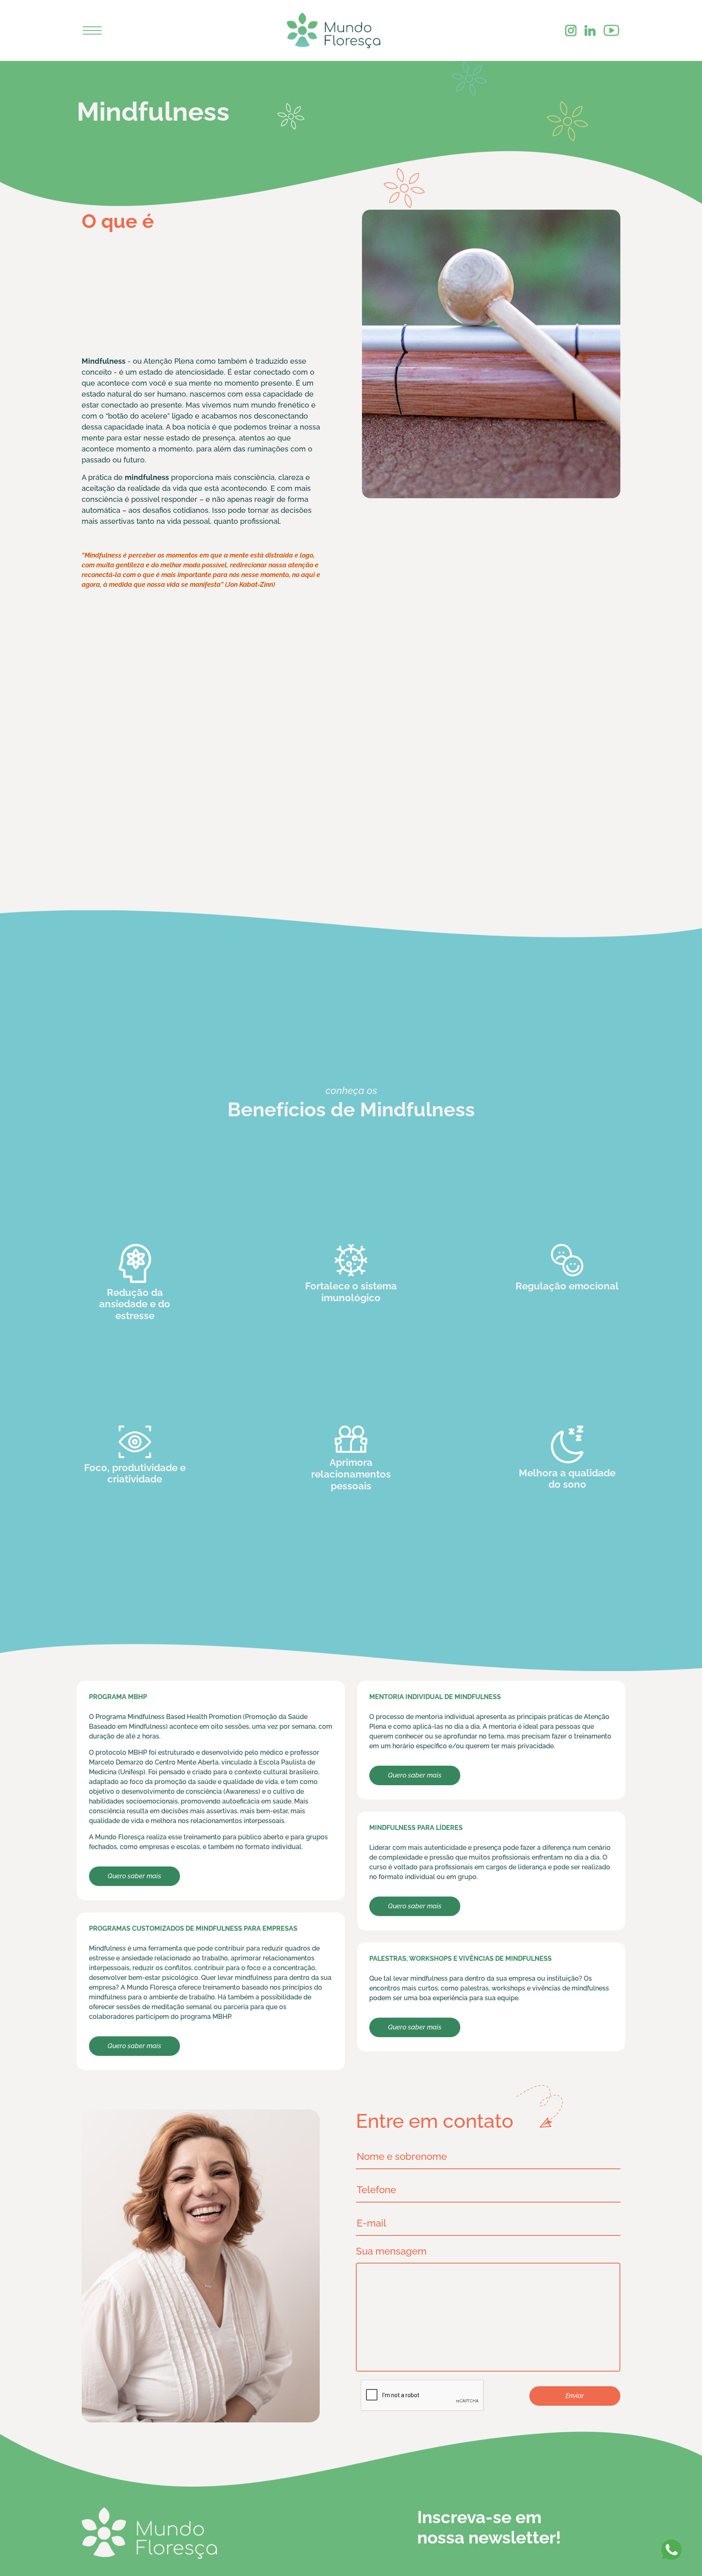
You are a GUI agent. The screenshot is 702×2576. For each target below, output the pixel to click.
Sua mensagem (378, 2251)
